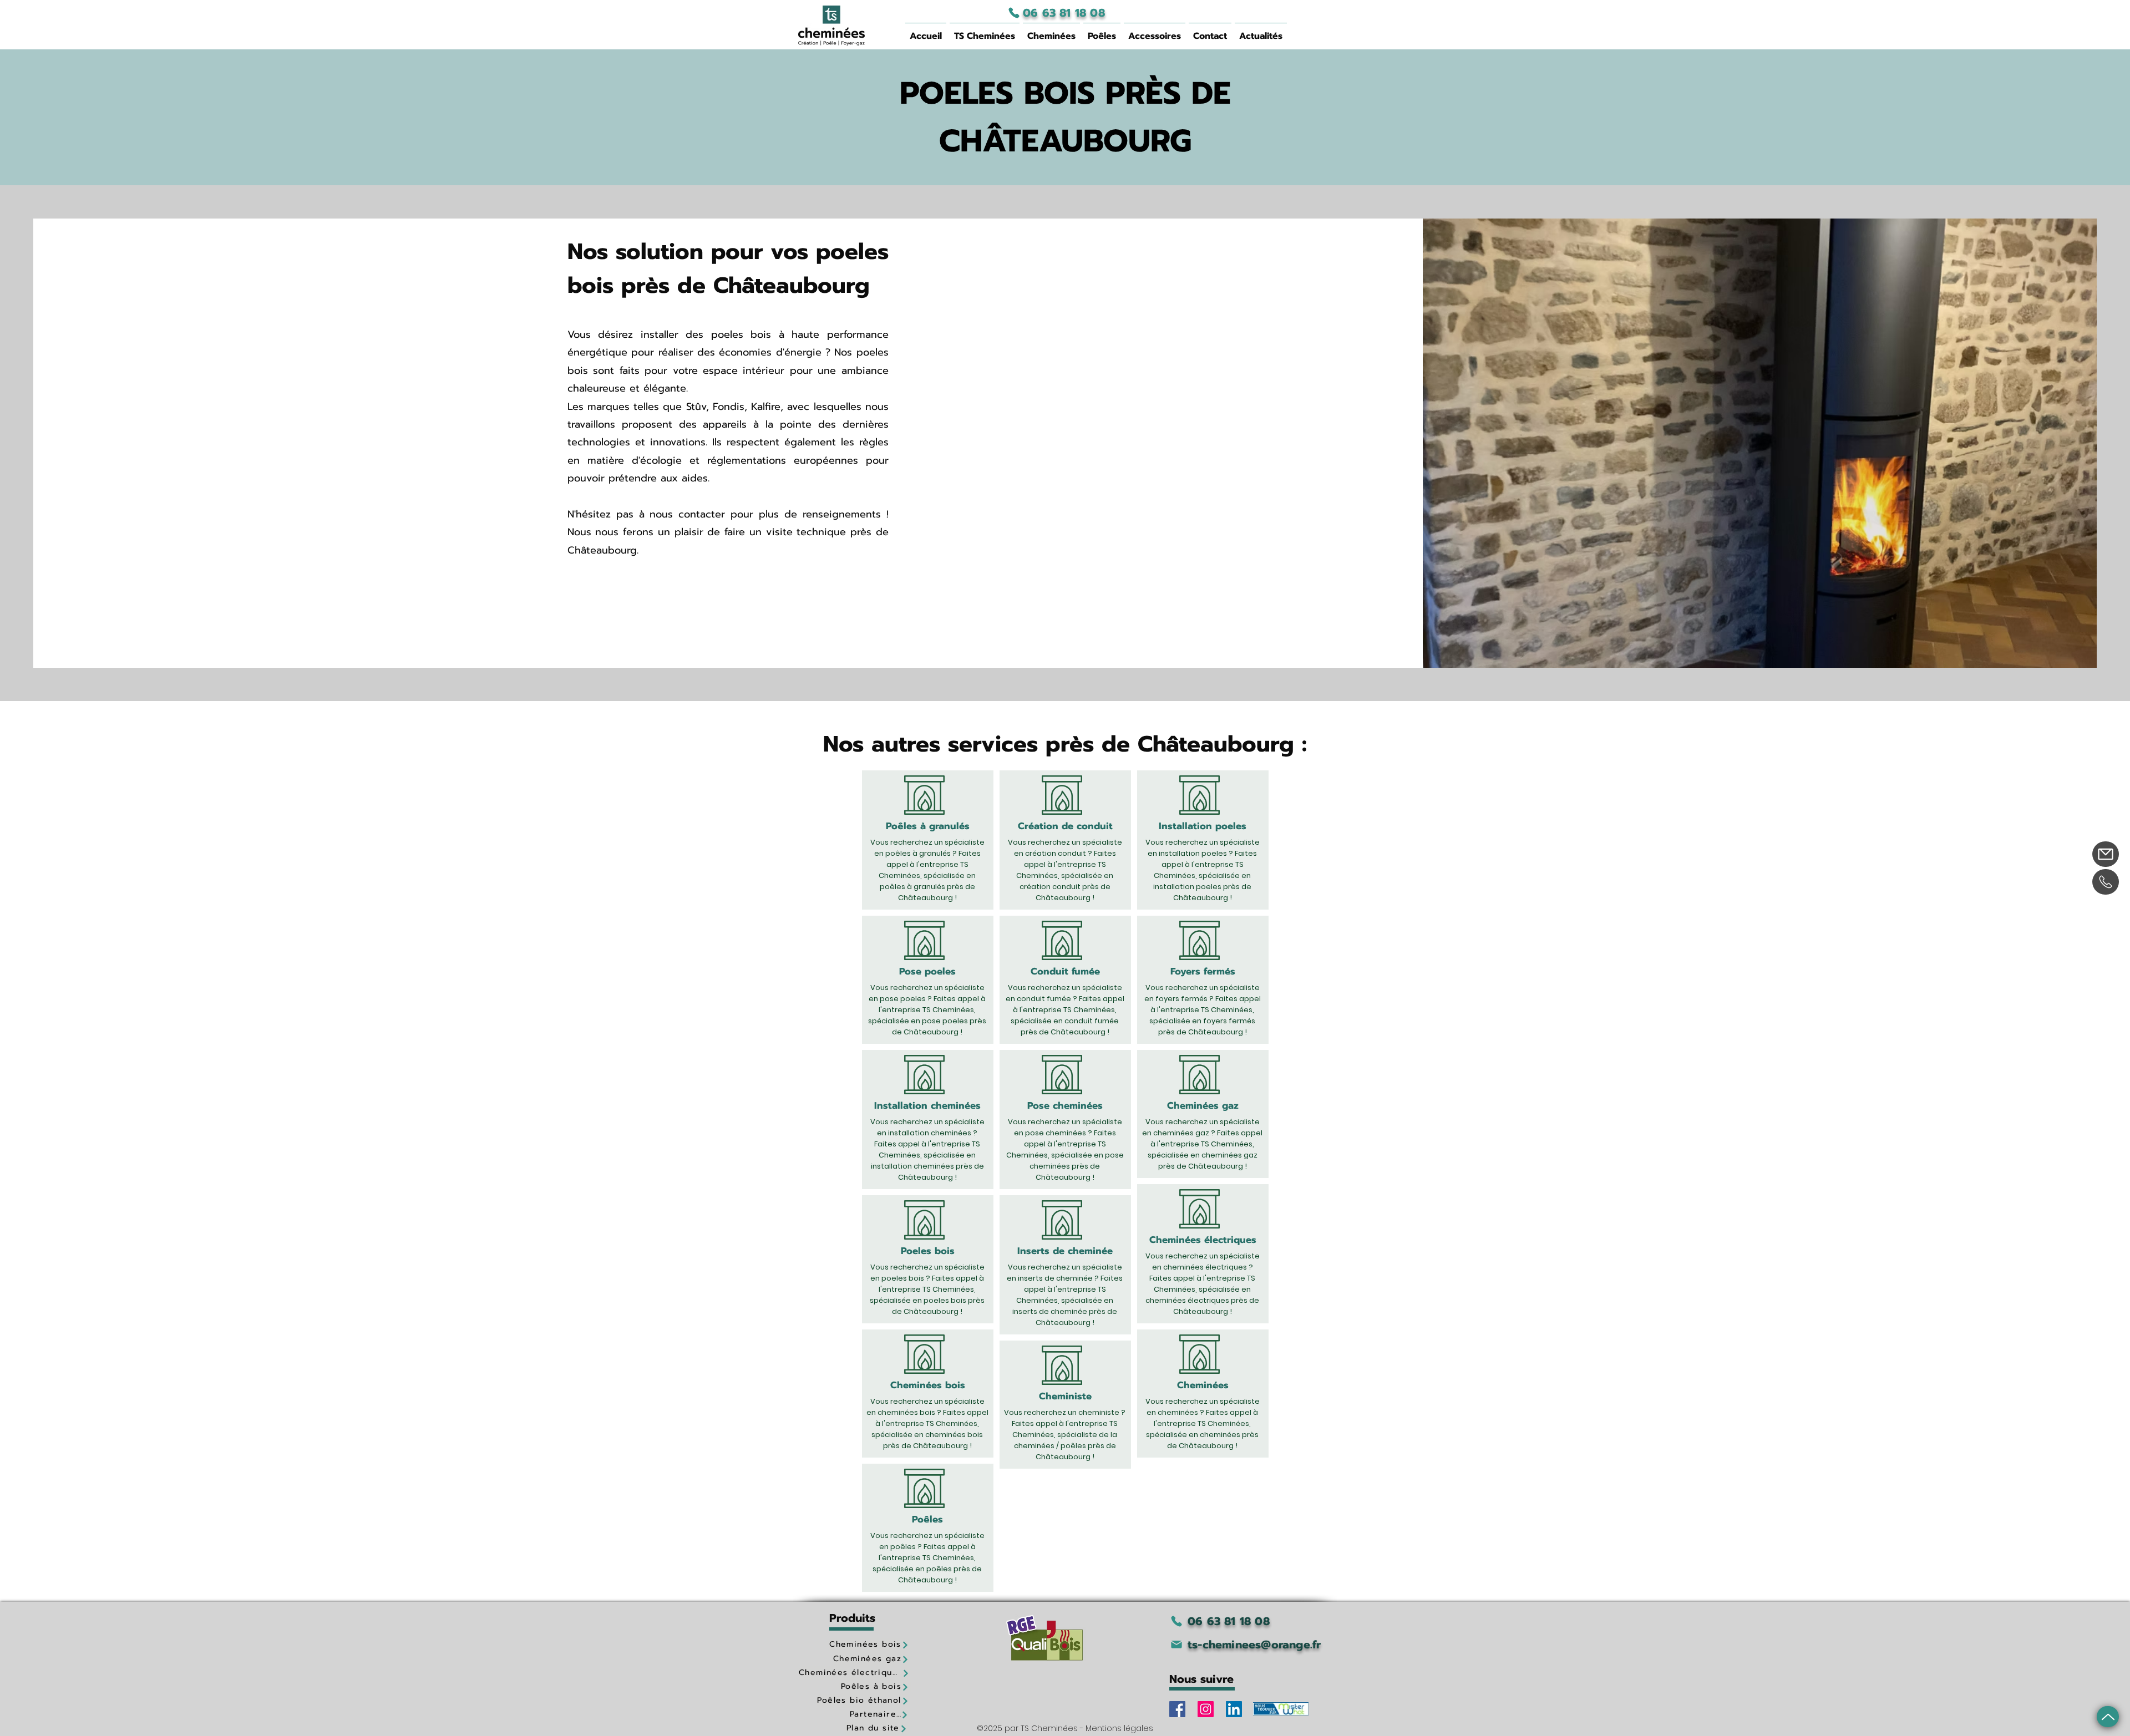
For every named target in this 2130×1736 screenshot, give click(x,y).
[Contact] (2106, 854)
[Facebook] (1177, 1709)
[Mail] (2108, 1717)
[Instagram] (1206, 1709)
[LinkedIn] (1234, 1709)
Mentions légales (1119, 1728)
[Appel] (2106, 882)
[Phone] (1014, 13)
